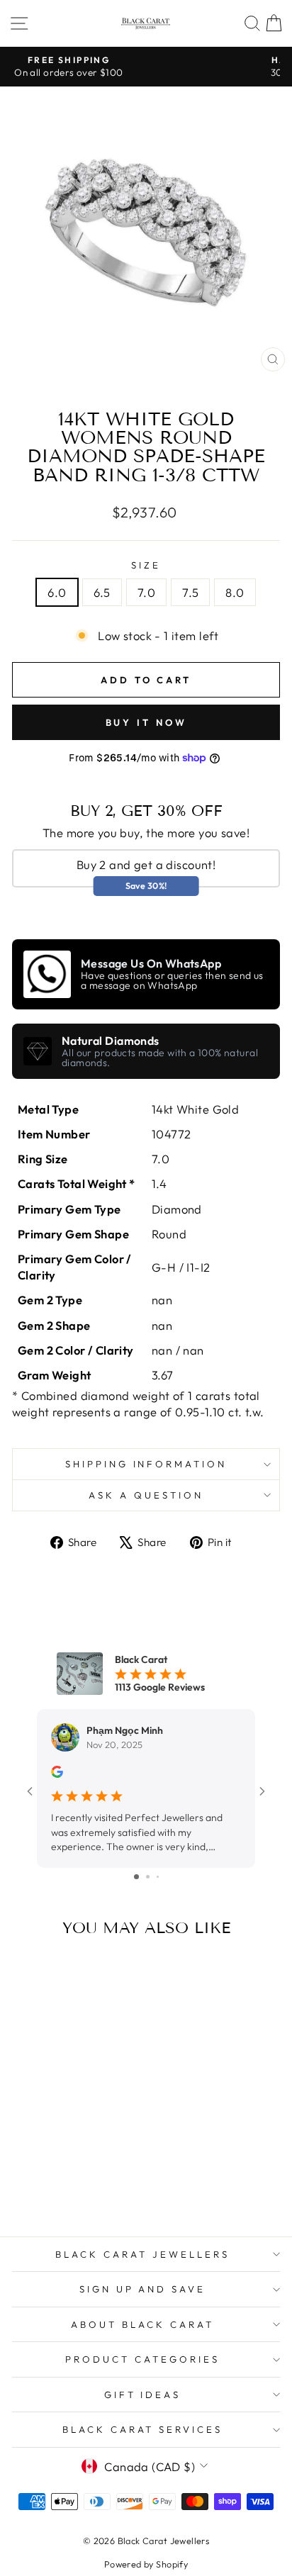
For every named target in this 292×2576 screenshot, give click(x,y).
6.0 (57, 592)
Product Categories (142, 2359)
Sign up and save (143, 2289)
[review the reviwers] (57, 1774)
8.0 (235, 592)
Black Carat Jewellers (142, 2254)
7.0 (146, 592)
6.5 (102, 592)
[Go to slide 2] (148, 1877)
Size (146, 565)
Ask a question (146, 1495)
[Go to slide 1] (136, 1877)
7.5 (190, 592)
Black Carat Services (143, 2429)
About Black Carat (142, 2324)
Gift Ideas (143, 2395)
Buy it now (146, 722)
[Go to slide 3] (158, 1877)
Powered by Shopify (146, 2564)
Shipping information (146, 1464)
